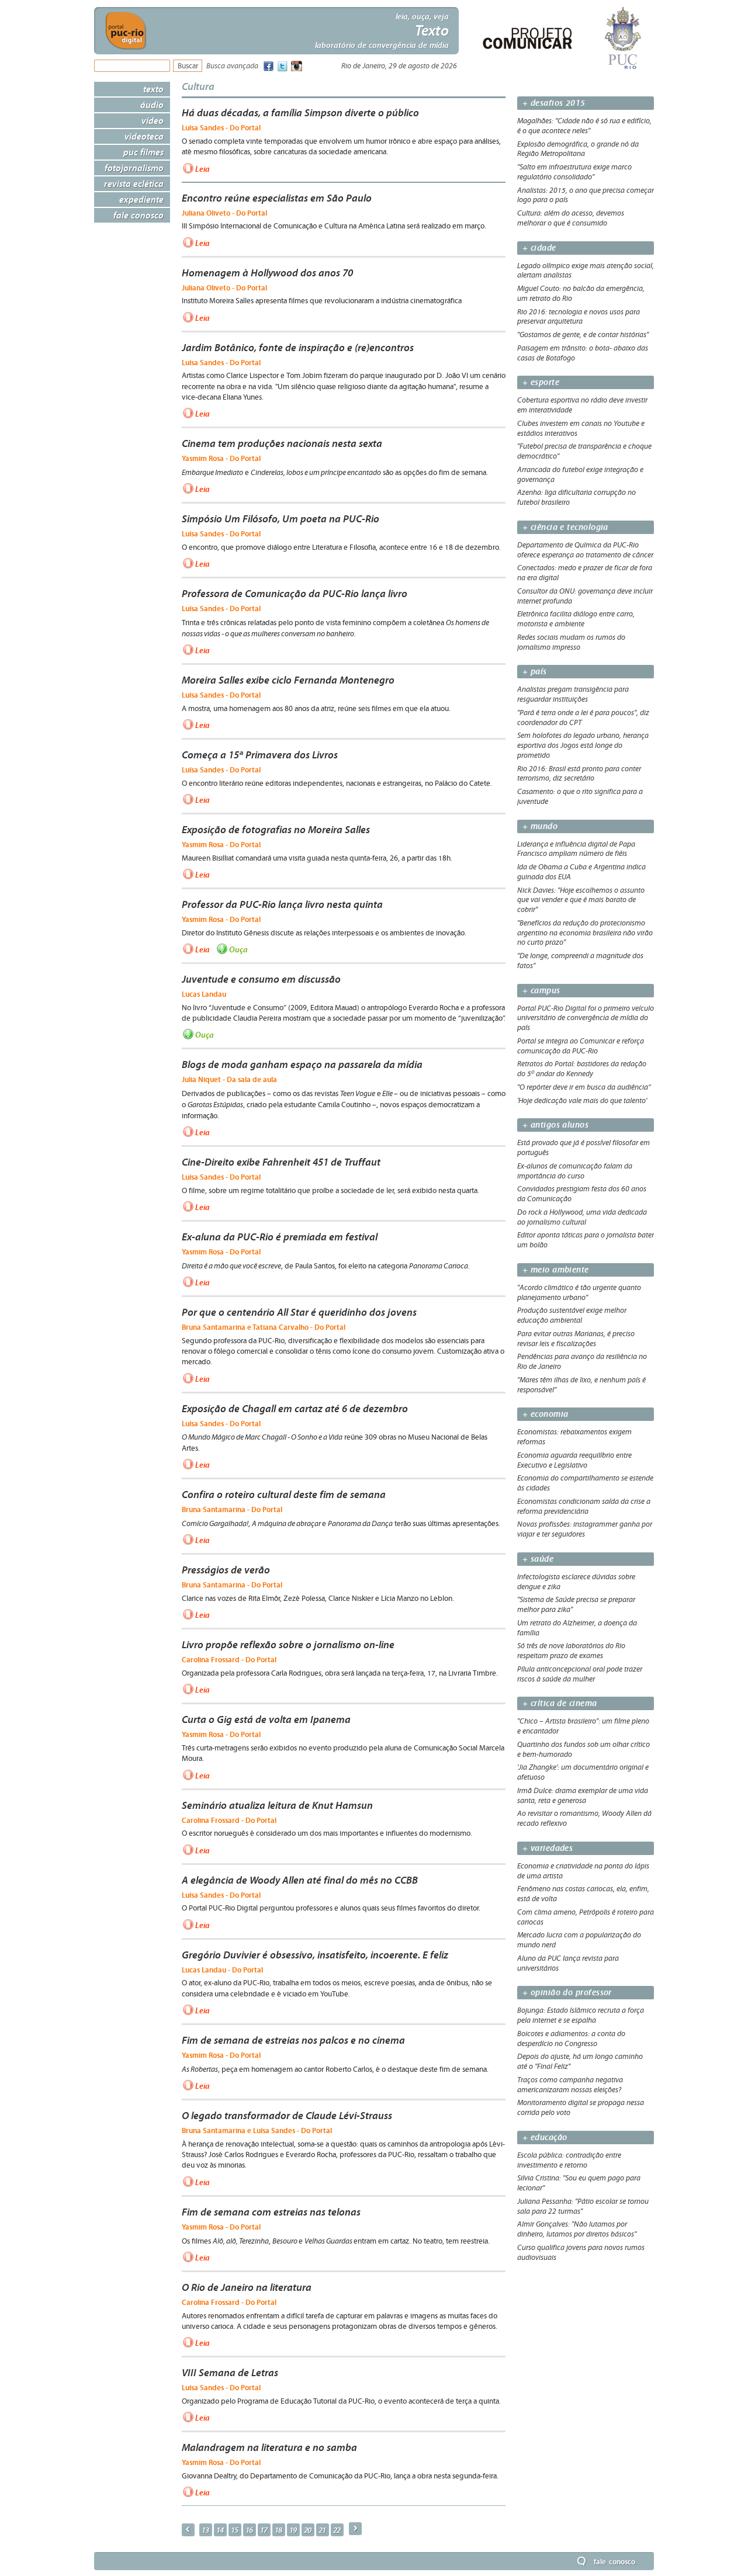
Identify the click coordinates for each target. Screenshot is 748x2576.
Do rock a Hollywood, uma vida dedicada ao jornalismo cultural (582, 1217)
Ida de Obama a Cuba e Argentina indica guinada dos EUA (581, 872)
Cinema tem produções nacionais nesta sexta (282, 443)
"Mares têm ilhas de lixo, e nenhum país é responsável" (581, 1385)
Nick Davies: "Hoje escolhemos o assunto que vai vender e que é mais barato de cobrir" (581, 900)
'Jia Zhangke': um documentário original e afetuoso (583, 1772)
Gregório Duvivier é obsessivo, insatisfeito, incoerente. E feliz (315, 1955)
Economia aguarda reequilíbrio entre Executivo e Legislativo (574, 1460)
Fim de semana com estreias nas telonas (271, 2212)
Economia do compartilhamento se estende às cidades (585, 1483)
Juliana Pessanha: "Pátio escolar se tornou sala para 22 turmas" (583, 2206)
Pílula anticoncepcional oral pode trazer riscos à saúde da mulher (580, 1674)
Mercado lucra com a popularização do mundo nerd (579, 1940)
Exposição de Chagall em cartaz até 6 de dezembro (295, 1409)
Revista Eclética (134, 183)
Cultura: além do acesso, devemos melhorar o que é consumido (571, 218)
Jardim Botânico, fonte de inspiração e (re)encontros (298, 348)
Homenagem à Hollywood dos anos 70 (267, 273)
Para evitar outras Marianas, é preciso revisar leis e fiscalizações (576, 1339)
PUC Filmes (143, 152)
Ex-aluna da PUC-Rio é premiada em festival (280, 1237)
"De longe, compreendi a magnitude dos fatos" (580, 961)
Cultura (198, 86)
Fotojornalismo (134, 168)
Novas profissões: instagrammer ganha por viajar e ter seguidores (585, 1529)
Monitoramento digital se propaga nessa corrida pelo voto (581, 2108)
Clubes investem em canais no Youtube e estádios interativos (581, 429)
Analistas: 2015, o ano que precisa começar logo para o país (586, 195)
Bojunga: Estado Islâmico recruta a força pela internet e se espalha (581, 2015)
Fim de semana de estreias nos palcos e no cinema (293, 2040)
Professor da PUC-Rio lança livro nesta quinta (282, 904)
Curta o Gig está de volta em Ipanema (266, 1719)
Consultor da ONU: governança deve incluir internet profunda (585, 596)
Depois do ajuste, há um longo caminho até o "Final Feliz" (580, 2062)
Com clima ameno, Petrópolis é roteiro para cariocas (586, 1917)
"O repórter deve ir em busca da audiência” (584, 1087)
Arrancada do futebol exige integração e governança (580, 475)
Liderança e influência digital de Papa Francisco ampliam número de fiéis (576, 849)
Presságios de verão (226, 1570)
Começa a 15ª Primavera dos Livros (260, 755)
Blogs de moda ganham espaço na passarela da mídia (302, 1065)
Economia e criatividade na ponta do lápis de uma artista (583, 1871)
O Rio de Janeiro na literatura (247, 2287)
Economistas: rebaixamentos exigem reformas (574, 1437)
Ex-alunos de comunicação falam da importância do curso (575, 1171)
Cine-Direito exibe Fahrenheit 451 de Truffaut (281, 1162)
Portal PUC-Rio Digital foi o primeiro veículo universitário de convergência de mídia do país (586, 1018)
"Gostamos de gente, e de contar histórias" (583, 335)
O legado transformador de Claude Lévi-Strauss (287, 2116)
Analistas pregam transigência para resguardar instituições (573, 694)
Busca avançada (232, 66)
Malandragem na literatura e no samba (269, 2447)
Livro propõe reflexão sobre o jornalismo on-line (288, 1645)
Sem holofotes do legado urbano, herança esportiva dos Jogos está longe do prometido (583, 746)
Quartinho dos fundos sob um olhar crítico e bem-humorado (583, 1750)
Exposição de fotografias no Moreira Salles (276, 830)
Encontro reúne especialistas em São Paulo (277, 198)
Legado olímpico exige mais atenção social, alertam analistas (586, 271)
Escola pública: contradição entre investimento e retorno (569, 2160)
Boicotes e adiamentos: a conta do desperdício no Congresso (571, 2039)
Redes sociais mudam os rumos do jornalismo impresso (571, 642)
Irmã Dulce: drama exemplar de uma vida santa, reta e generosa (583, 1796)
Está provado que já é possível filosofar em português (583, 1148)
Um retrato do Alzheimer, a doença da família (577, 1628)
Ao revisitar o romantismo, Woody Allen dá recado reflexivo (584, 1819)
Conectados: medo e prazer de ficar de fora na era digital (585, 573)
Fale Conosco (138, 215)
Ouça (238, 949)
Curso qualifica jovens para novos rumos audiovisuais (581, 2253)
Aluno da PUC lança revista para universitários (568, 1963)
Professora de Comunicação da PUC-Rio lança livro (295, 594)
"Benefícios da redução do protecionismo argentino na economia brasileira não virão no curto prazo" (585, 933)
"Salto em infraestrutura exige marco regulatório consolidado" (574, 172)
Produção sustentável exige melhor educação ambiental (572, 1315)
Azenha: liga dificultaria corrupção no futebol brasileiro (576, 497)
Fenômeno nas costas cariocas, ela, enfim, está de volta (583, 1894)
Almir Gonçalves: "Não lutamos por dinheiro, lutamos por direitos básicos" (577, 2229)
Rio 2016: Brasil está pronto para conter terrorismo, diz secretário (579, 774)
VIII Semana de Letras (230, 2373)
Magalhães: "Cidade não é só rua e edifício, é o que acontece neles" (584, 126)
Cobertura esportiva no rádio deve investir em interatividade (582, 405)
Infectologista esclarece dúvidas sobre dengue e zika (576, 1582)
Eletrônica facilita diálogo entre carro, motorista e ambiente (576, 619)
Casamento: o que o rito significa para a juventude (580, 797)
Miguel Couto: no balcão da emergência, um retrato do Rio (581, 294)
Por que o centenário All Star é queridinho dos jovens (299, 1312)
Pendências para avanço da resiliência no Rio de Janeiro (582, 1362)
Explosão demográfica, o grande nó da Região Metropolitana (578, 149)
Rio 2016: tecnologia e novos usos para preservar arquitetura (579, 317)
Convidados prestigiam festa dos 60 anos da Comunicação (582, 1194)
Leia (202, 168)
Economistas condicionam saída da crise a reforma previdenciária (584, 1507)
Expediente (141, 199)
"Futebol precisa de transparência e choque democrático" (584, 451)
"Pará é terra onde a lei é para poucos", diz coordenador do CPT (583, 718)
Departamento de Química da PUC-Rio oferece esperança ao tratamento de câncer (585, 550)
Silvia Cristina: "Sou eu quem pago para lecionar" (579, 2183)
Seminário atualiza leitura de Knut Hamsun (277, 1805)
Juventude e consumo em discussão (261, 979)
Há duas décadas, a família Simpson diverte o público (300, 113)
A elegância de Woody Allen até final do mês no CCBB (300, 1880)
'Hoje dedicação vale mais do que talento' (582, 1101)
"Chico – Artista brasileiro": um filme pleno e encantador (583, 1726)
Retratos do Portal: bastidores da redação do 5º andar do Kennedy (582, 1069)
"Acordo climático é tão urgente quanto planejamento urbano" (579, 1293)
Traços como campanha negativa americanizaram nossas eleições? (570, 2085)
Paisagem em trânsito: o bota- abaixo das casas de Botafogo (583, 353)
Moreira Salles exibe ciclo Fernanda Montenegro (288, 680)
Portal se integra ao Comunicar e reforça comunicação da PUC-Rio (581, 1046)
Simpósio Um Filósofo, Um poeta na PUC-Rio (280, 519)
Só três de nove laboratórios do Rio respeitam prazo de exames (571, 1651)
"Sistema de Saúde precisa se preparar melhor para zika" (576, 1605)
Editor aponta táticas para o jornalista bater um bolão (586, 1240)
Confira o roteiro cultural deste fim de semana (284, 1495)
